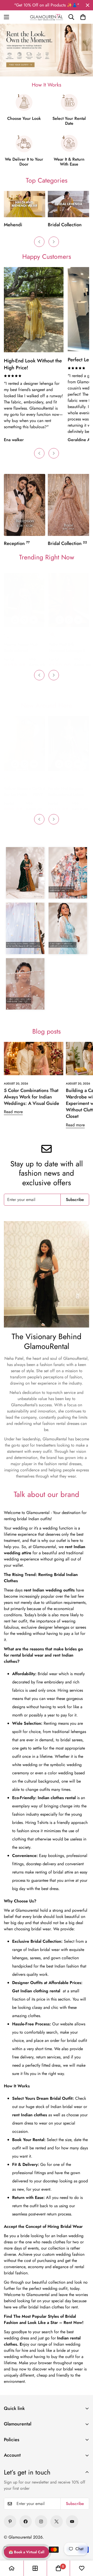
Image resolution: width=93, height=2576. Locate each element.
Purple (52, 778)
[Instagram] (41, 2522)
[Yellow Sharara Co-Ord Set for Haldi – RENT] (25, 743)
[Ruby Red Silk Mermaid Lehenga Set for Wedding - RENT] (69, 600)
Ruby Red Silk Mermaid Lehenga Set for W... (69, 647)
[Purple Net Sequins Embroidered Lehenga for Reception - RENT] (68, 743)
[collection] (35, 2568)
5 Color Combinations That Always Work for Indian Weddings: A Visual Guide (32, 1097)
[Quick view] (34, 620)
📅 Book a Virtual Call (26, 2552)
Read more (13, 1112)
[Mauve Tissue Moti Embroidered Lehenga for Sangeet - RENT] (24, 600)
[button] (83, 17)
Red (52, 634)
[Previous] (39, 242)
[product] (12, 2568)
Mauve (8, 634)
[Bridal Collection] (25, 204)
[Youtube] (72, 2522)
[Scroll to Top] (83, 2539)
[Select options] (15, 620)
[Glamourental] (47, 17)
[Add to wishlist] (24, 620)
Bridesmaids (61, 225)
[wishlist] (82, 2568)
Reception (17, 543)
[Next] (54, 242)
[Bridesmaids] (68, 204)
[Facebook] (26, 2522)
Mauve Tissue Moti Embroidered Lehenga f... (21, 647)
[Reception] (25, 505)
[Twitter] (57, 2522)
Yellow (8, 778)
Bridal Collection (21, 225)
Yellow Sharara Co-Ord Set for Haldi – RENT (25, 791)
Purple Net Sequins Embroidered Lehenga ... (68, 792)
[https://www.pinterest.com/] (10, 2522)
